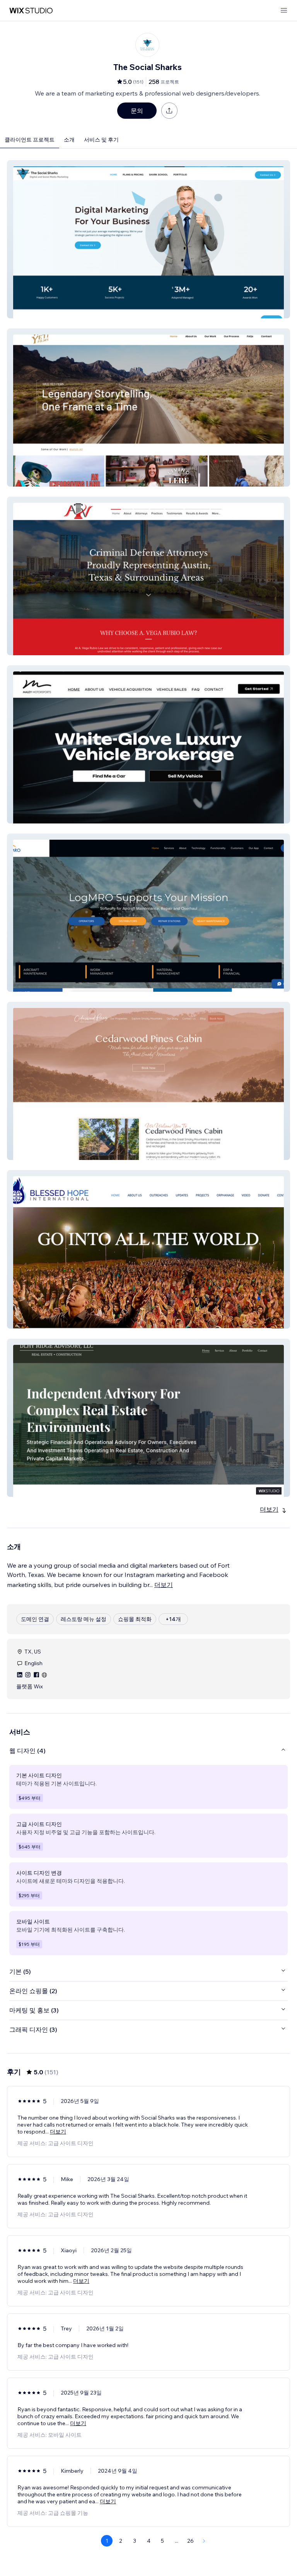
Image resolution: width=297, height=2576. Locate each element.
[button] (148, 239)
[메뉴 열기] (284, 11)
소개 (69, 140)
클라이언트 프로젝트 (30, 140)
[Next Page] (204, 2541)
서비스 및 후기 (101, 140)
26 (190, 2541)
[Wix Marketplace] (31, 11)
